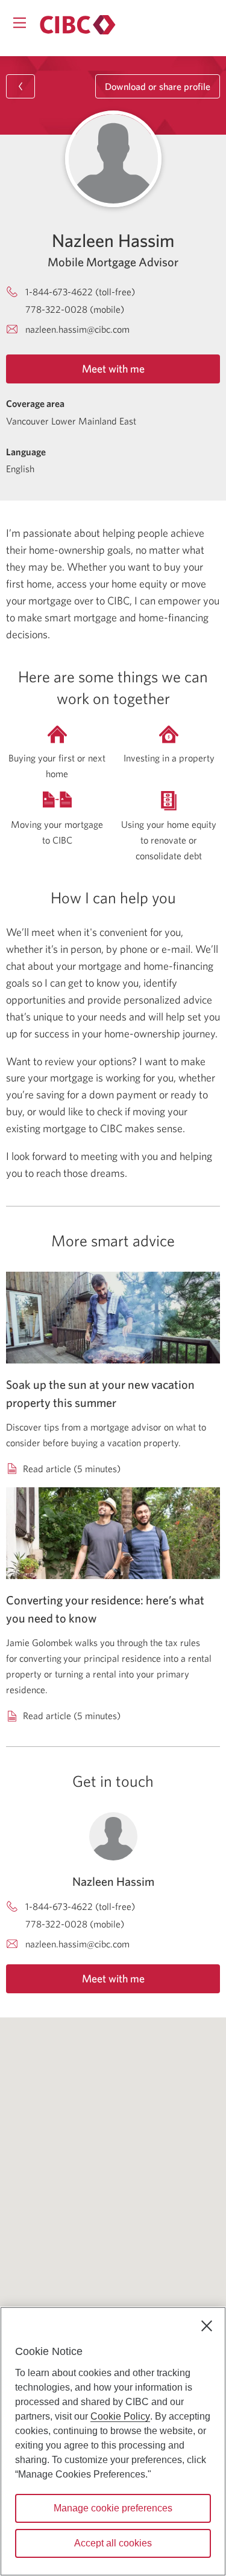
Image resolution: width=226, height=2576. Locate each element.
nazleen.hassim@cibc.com (77, 329)
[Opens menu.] (20, 23)
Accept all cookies (113, 2543)
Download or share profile (158, 86)
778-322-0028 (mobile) (75, 309)
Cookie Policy (120, 2416)
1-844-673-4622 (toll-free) (80, 292)
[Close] (207, 2326)
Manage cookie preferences (113, 2508)
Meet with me (113, 369)
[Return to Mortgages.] (78, 25)
